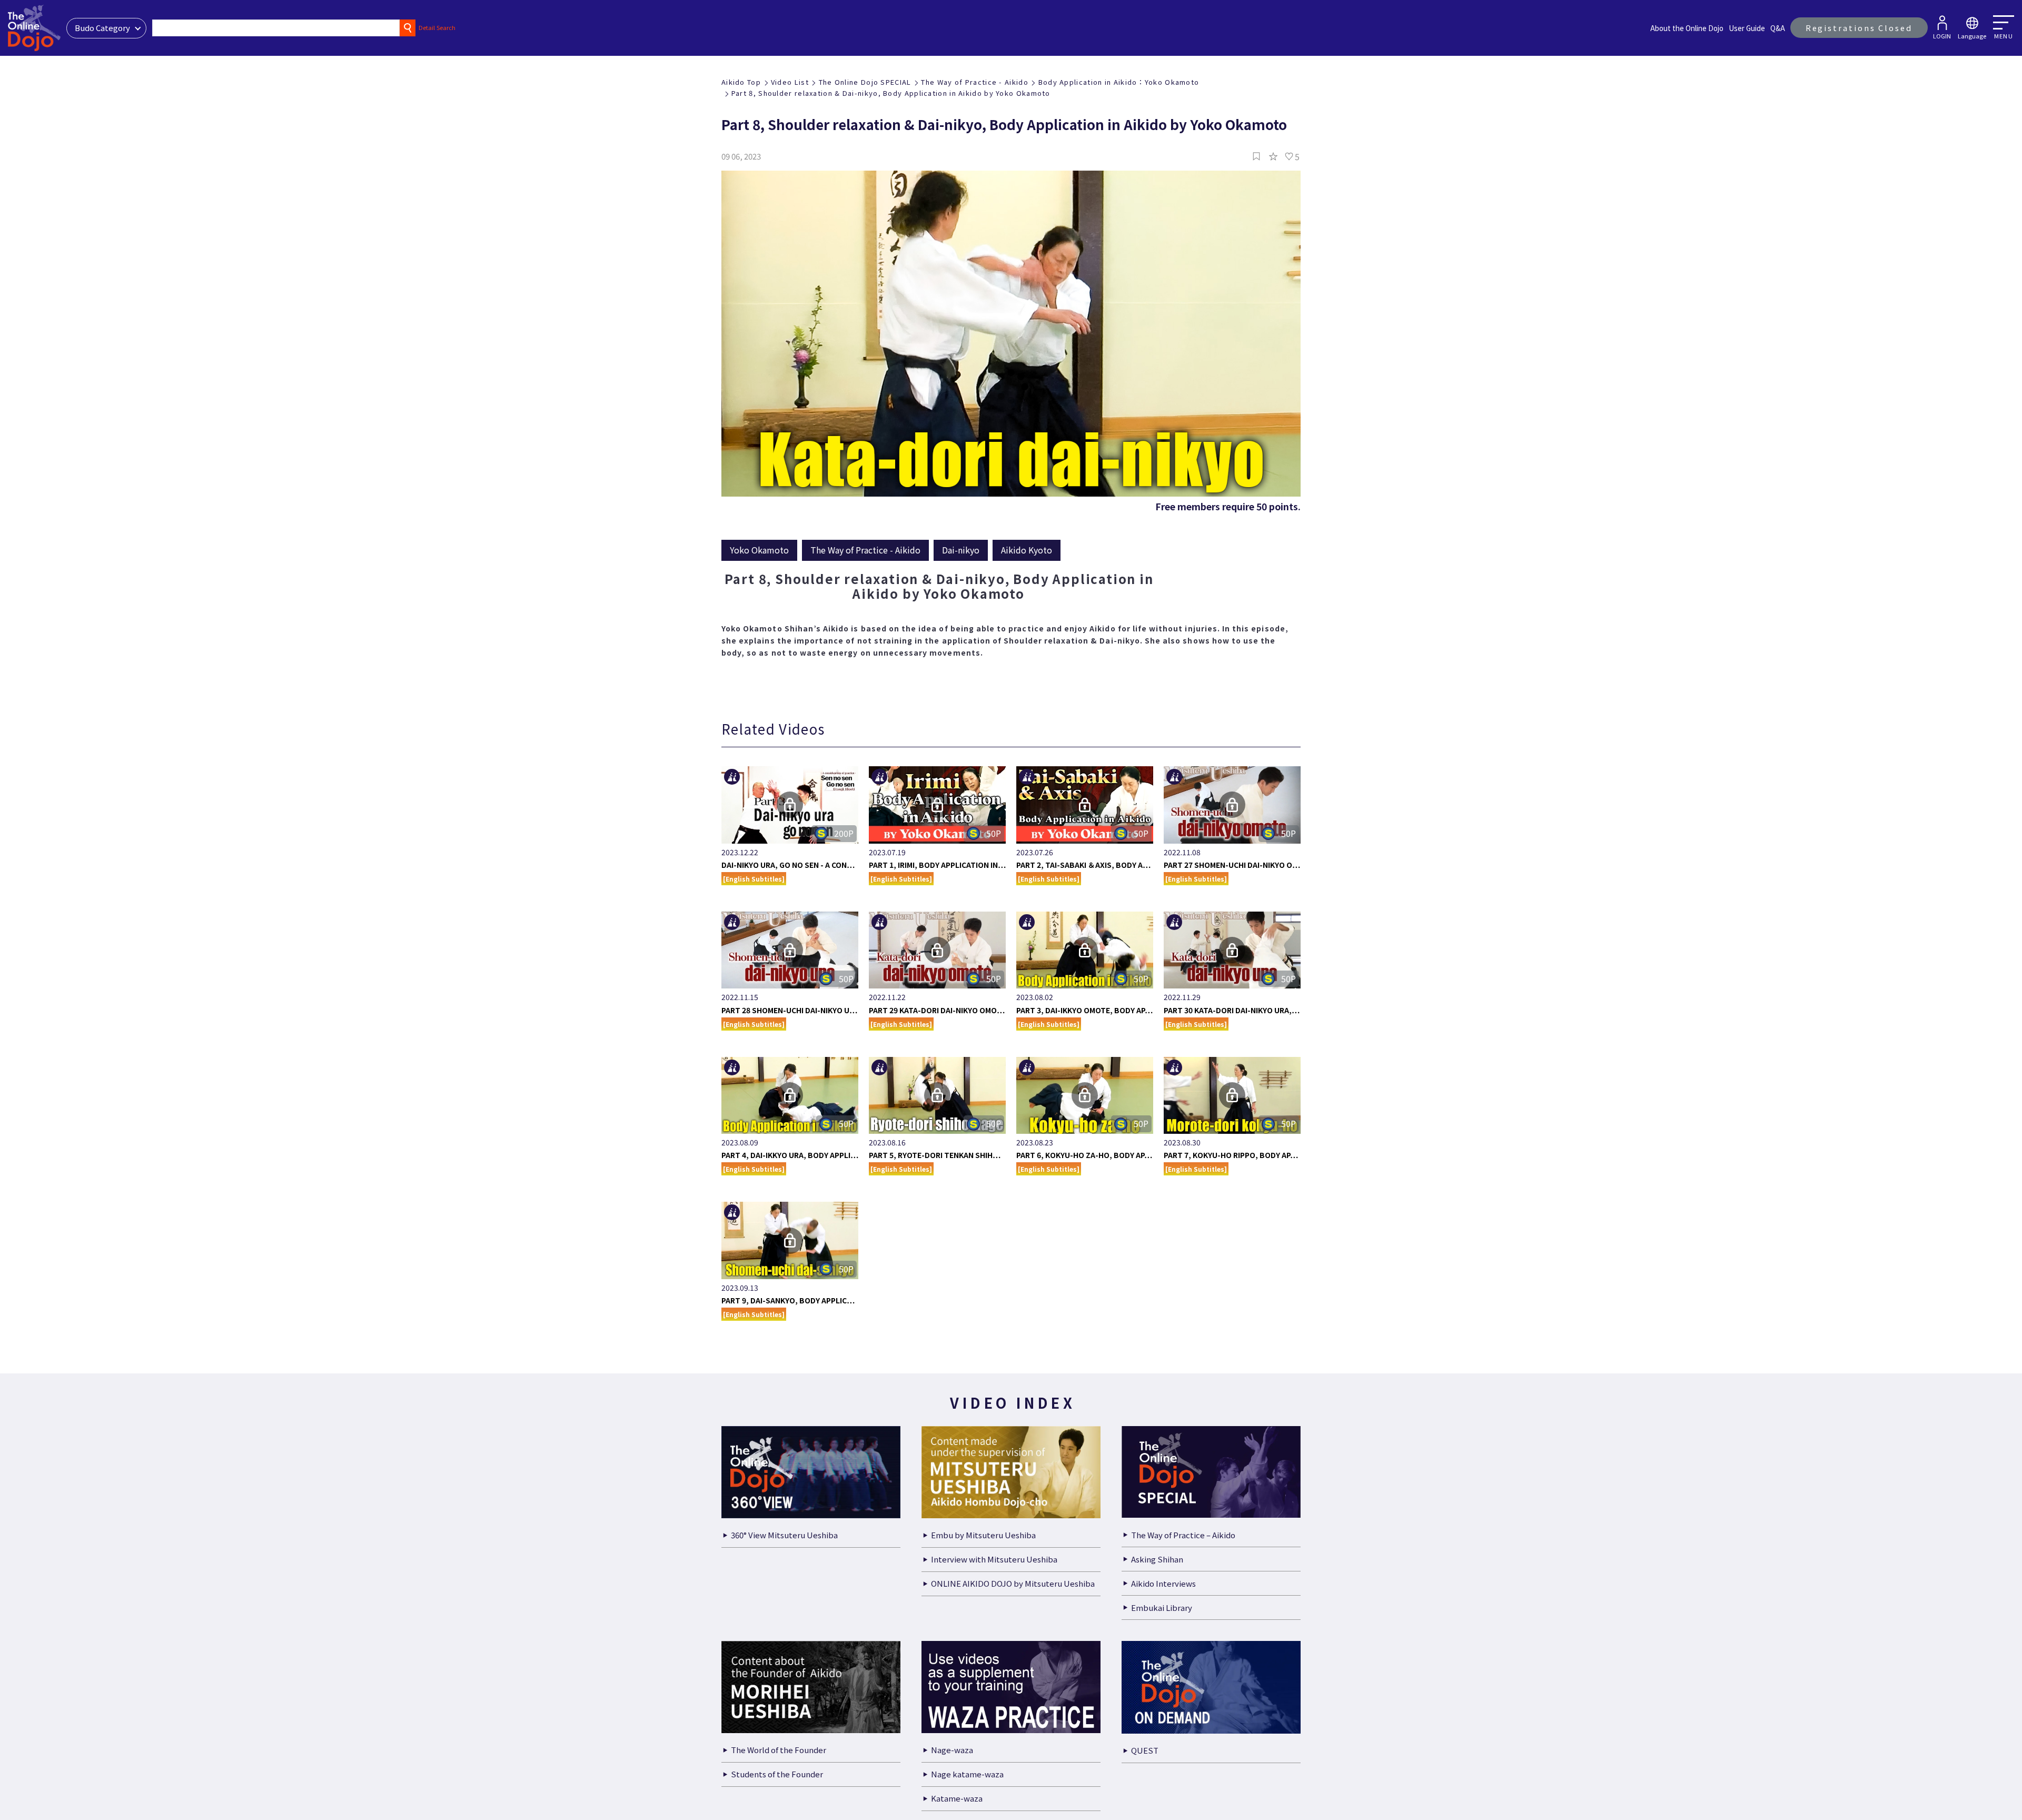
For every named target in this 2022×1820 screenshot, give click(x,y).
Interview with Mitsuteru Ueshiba (994, 1559)
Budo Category (102, 28)
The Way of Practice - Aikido (974, 82)
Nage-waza (952, 1750)
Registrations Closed (1859, 28)
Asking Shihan (1157, 1559)
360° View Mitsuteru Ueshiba (784, 1535)
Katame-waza (957, 1798)
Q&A (1778, 28)
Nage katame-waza (967, 1774)
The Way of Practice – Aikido (1183, 1535)
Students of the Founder (777, 1774)
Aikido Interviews (1163, 1583)
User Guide (1747, 28)
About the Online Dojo (1687, 28)
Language (1972, 36)
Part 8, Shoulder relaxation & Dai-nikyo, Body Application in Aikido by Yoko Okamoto (891, 93)
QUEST (1145, 1750)
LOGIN (1942, 36)
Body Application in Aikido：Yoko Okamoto (1119, 82)
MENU (2004, 36)
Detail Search (437, 27)
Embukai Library (1162, 1608)
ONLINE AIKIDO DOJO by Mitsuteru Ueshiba (1013, 1583)
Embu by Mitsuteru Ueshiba (983, 1535)
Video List (790, 82)
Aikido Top (741, 82)
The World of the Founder (779, 1750)
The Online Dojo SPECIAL (865, 82)
